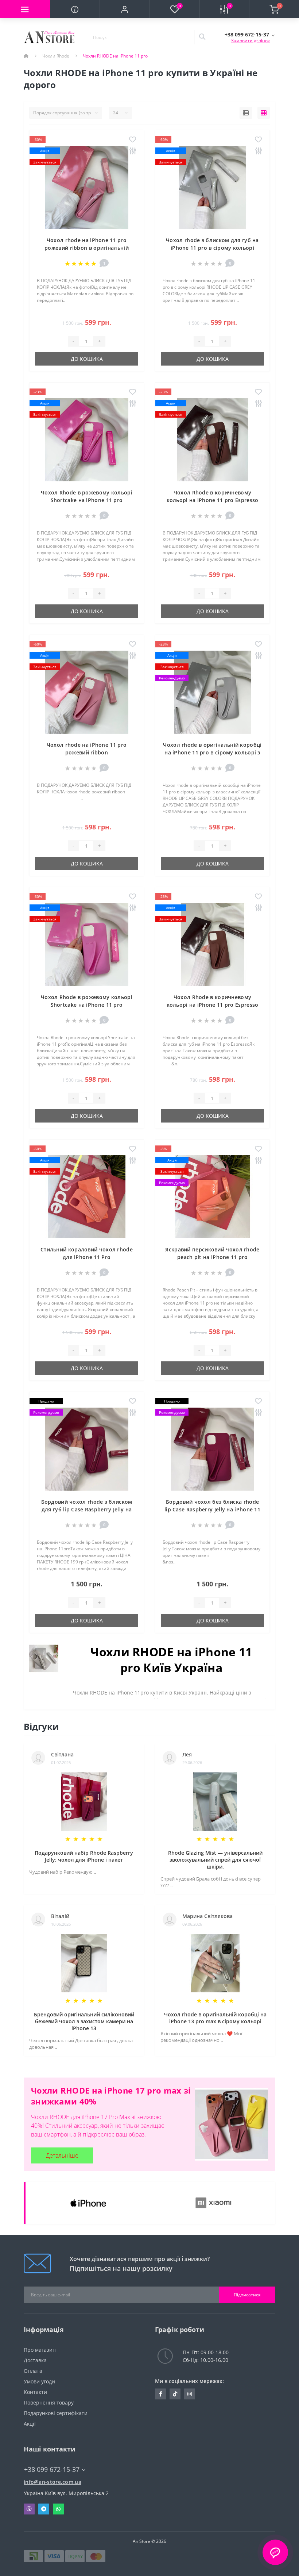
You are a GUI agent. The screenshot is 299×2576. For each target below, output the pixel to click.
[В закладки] (133, 140)
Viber (29, 2509)
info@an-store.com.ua (53, 2482)
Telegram (44, 2509)
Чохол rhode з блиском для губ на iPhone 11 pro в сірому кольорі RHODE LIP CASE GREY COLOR (212, 248)
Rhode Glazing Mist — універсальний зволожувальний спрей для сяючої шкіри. (215, 1860)
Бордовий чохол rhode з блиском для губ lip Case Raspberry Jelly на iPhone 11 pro (87, 1509)
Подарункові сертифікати (56, 2413)
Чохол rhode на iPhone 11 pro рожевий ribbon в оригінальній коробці (87, 248)
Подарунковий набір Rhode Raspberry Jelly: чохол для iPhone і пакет (84, 1856)
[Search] (202, 37)
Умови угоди (39, 2381)
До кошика (87, 359)
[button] (125, 9)
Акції (30, 2424)
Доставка (35, 2360)
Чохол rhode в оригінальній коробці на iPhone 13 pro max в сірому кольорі (215, 2018)
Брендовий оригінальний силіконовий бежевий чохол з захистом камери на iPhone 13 (84, 2021)
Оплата (33, 2371)
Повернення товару (49, 2403)
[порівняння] (133, 151)
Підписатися (247, 2295)
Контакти (35, 2392)
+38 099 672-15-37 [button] (52, 2470)
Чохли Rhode (56, 56)
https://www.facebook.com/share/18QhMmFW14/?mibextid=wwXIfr (160, 2394)
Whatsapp (58, 2509)
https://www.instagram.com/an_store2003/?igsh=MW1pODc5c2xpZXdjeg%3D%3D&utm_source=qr (190, 2394)
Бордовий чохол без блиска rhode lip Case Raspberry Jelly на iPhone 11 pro (212, 1509)
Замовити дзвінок (251, 41)
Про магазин (40, 2350)
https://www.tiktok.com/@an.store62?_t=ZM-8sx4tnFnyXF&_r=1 (175, 2394)
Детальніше (62, 2155)
